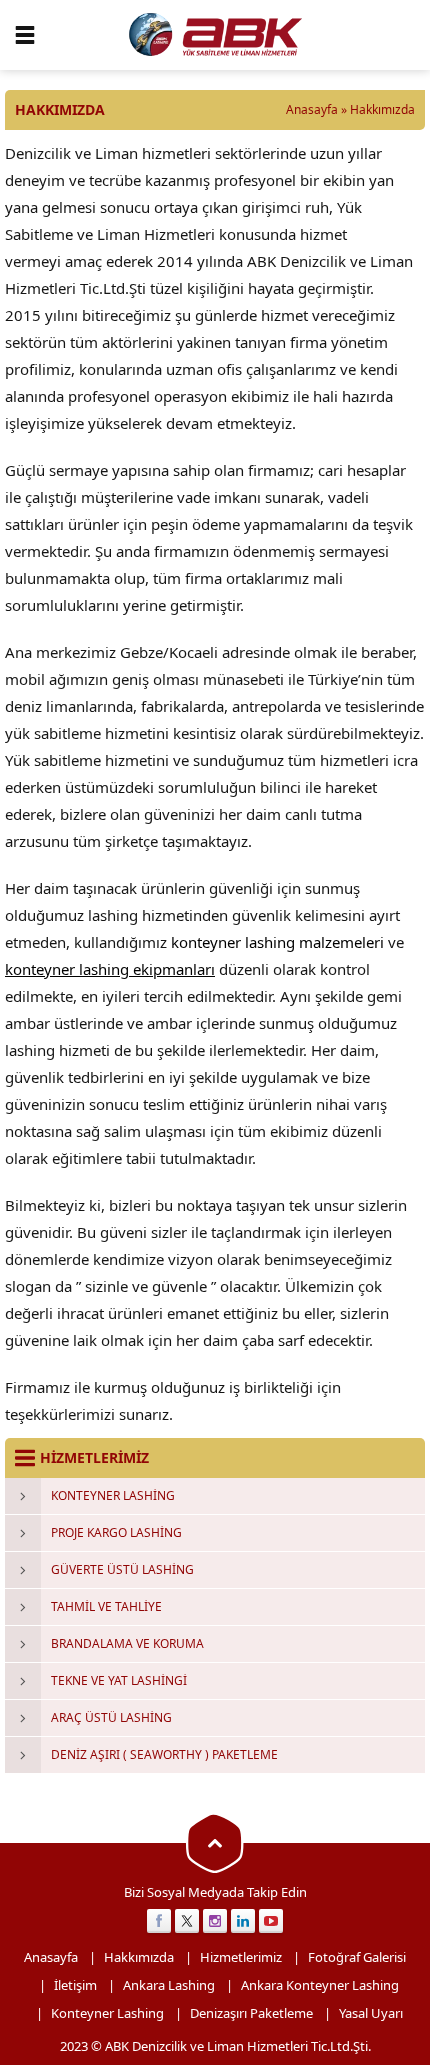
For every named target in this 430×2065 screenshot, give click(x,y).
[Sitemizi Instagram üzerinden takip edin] (215, 1921)
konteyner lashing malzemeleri (277, 942)
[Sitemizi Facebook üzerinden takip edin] (159, 1921)
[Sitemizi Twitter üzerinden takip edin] (187, 1921)
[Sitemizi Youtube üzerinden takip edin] (271, 1921)
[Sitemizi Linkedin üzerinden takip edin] (243, 1921)
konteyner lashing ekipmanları (110, 969)
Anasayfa (312, 109)
